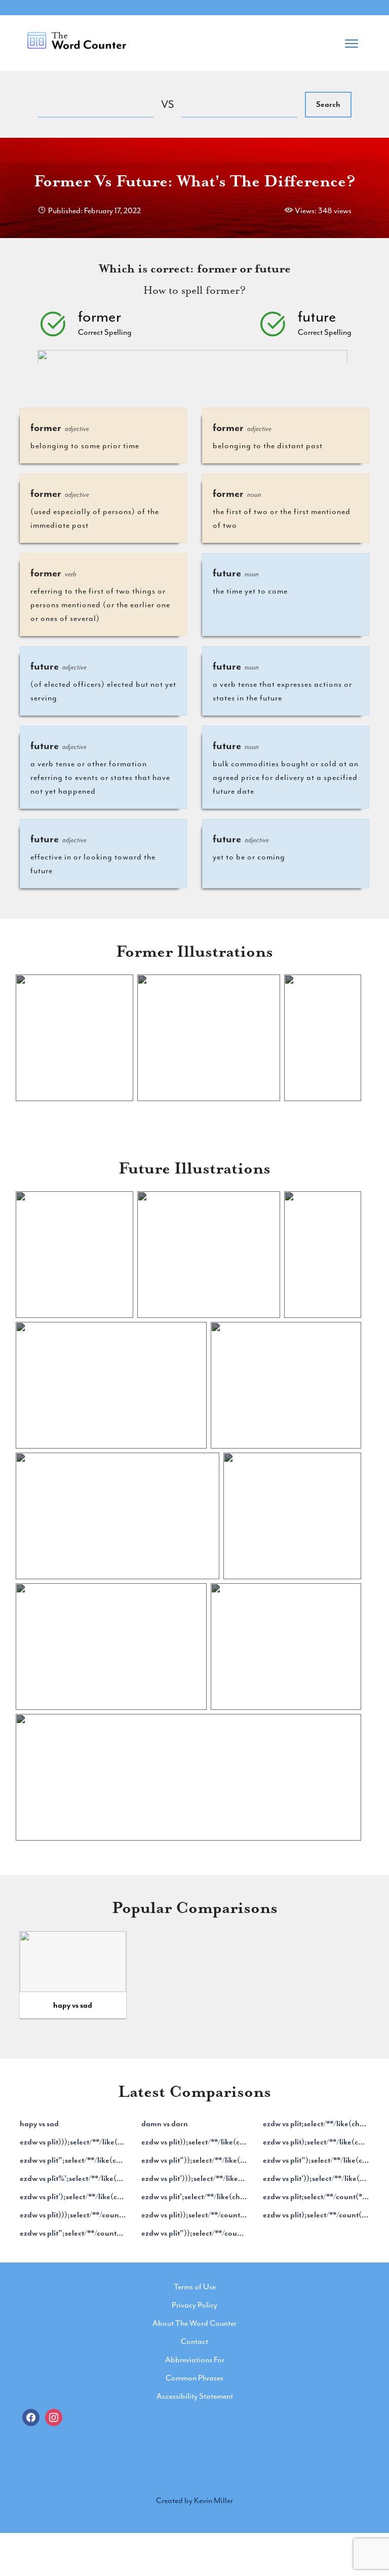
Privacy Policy (194, 2305)
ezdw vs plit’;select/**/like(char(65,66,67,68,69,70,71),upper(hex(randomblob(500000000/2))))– (194, 2197)
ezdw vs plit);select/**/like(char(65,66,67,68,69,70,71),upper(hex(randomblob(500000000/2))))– (316, 2142)
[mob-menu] (352, 41)
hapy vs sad (73, 2005)
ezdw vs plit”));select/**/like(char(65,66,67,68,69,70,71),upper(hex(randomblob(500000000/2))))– (194, 2160)
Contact (194, 2341)
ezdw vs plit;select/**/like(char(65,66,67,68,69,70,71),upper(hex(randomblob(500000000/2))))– (316, 2124)
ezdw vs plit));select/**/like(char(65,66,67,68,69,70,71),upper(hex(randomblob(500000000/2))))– (194, 2142)
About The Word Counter (194, 2323)
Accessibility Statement (195, 2396)
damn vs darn (165, 2124)
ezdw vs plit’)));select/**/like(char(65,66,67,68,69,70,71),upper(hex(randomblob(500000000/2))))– (194, 2178)
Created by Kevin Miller (194, 2501)
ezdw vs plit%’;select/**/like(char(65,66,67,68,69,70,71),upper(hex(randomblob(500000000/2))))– (73, 2178)
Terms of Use (195, 2287)
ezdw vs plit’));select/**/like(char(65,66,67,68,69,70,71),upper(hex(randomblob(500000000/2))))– (316, 2178)
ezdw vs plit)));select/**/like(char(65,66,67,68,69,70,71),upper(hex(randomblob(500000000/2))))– (73, 2142)
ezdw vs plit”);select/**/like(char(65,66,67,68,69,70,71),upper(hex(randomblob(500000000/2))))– (316, 2160)
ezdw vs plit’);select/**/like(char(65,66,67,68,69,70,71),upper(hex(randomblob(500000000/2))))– (73, 2197)
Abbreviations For (195, 2360)
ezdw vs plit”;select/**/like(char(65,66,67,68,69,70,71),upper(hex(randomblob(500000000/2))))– (73, 2160)
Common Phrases (194, 2378)
